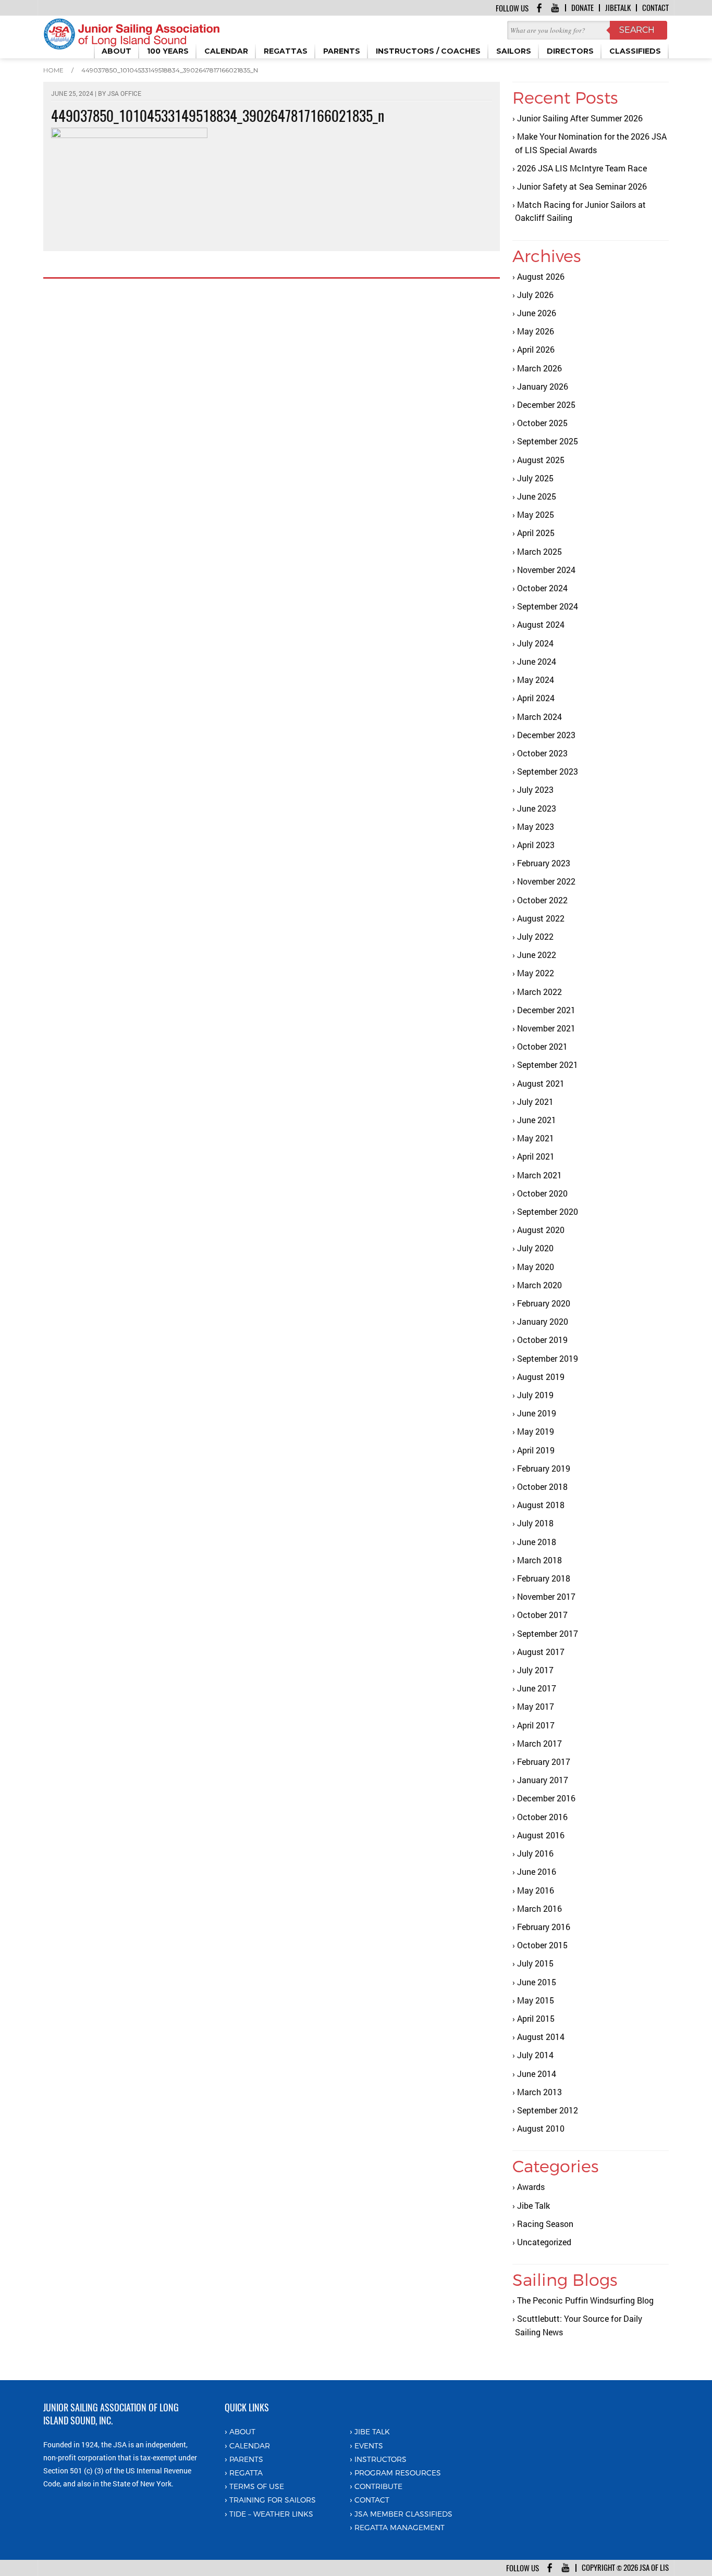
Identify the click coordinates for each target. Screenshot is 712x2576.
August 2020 (541, 1230)
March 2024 (539, 717)
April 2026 (536, 349)
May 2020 (536, 1267)
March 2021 (539, 1175)
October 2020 (542, 1193)
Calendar (250, 2446)
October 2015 (542, 1945)
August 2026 (541, 276)
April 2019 (536, 1450)
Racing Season (545, 2224)
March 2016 (539, 1908)
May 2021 (536, 1138)
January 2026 (543, 386)
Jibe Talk (533, 2205)
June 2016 (537, 1871)
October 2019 (542, 1340)
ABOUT (242, 2431)
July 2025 (535, 478)
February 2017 (544, 1762)
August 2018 (541, 1505)
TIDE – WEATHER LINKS (271, 2514)
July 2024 (535, 643)
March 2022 (539, 992)
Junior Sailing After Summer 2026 (580, 118)
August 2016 (541, 1835)
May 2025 (536, 514)
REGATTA (246, 2473)
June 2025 (537, 496)
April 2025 (536, 533)
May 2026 (536, 331)
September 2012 (548, 2110)
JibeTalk (618, 8)
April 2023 (536, 845)
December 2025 (546, 405)
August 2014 (541, 2037)
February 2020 (544, 1303)
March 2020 (539, 1285)
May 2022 (536, 973)
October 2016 (542, 1817)
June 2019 (537, 1413)
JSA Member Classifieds (403, 2514)
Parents (246, 2459)
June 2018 (537, 1542)
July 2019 (535, 1395)
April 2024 (536, 698)
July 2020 (535, 1248)
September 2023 (548, 771)
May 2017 (536, 1706)
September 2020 (548, 1211)
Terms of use (257, 2486)
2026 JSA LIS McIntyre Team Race (582, 168)
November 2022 (546, 881)
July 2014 (535, 2055)
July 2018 (535, 1523)
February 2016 (544, 1927)
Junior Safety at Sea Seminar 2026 (582, 186)
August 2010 (541, 2128)
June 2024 (537, 661)
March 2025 (539, 551)
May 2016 (536, 1890)
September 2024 (548, 606)
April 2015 (536, 2018)
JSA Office (124, 93)
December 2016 (546, 1798)
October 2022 (542, 900)
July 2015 (535, 1963)
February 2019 (544, 1468)
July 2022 (535, 936)
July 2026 (535, 295)
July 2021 (535, 1102)
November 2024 (546, 570)
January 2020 (543, 1321)
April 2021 (536, 1156)
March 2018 (539, 1560)
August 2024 (541, 624)
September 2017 (548, 1633)
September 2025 (548, 441)
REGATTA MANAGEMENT (400, 2527)
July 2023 (535, 789)
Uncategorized (544, 2242)
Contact (655, 8)
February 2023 (544, 863)
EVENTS (369, 2446)
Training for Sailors (273, 2500)
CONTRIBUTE (378, 2486)
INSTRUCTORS (380, 2459)
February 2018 (544, 1578)
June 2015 (537, 1982)
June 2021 (537, 1120)
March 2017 (539, 1743)
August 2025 (541, 460)
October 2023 (542, 753)
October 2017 (542, 1615)
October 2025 (542, 423)
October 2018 (542, 1486)
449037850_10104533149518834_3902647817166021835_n (170, 70)
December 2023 (546, 735)
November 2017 (546, 1596)
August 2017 (541, 1652)
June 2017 (537, 1688)
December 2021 (546, 1010)
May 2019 (536, 1431)
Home (53, 70)
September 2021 (548, 1065)
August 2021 (541, 1083)
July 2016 (535, 1853)
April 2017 (536, 1725)
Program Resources (398, 2473)
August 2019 (541, 1377)
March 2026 (539, 368)
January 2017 (543, 1780)
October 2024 (542, 588)
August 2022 (541, 918)
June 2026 (537, 313)
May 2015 (536, 2000)
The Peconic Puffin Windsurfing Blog (585, 2300)
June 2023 (537, 808)
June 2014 (537, 2074)
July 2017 (535, 1670)
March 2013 (539, 2092)
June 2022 (537, 955)
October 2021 (542, 1046)
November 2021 (546, 1028)
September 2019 (548, 1358)
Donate (582, 8)
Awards (531, 2187)
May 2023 (536, 826)
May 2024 (536, 680)
